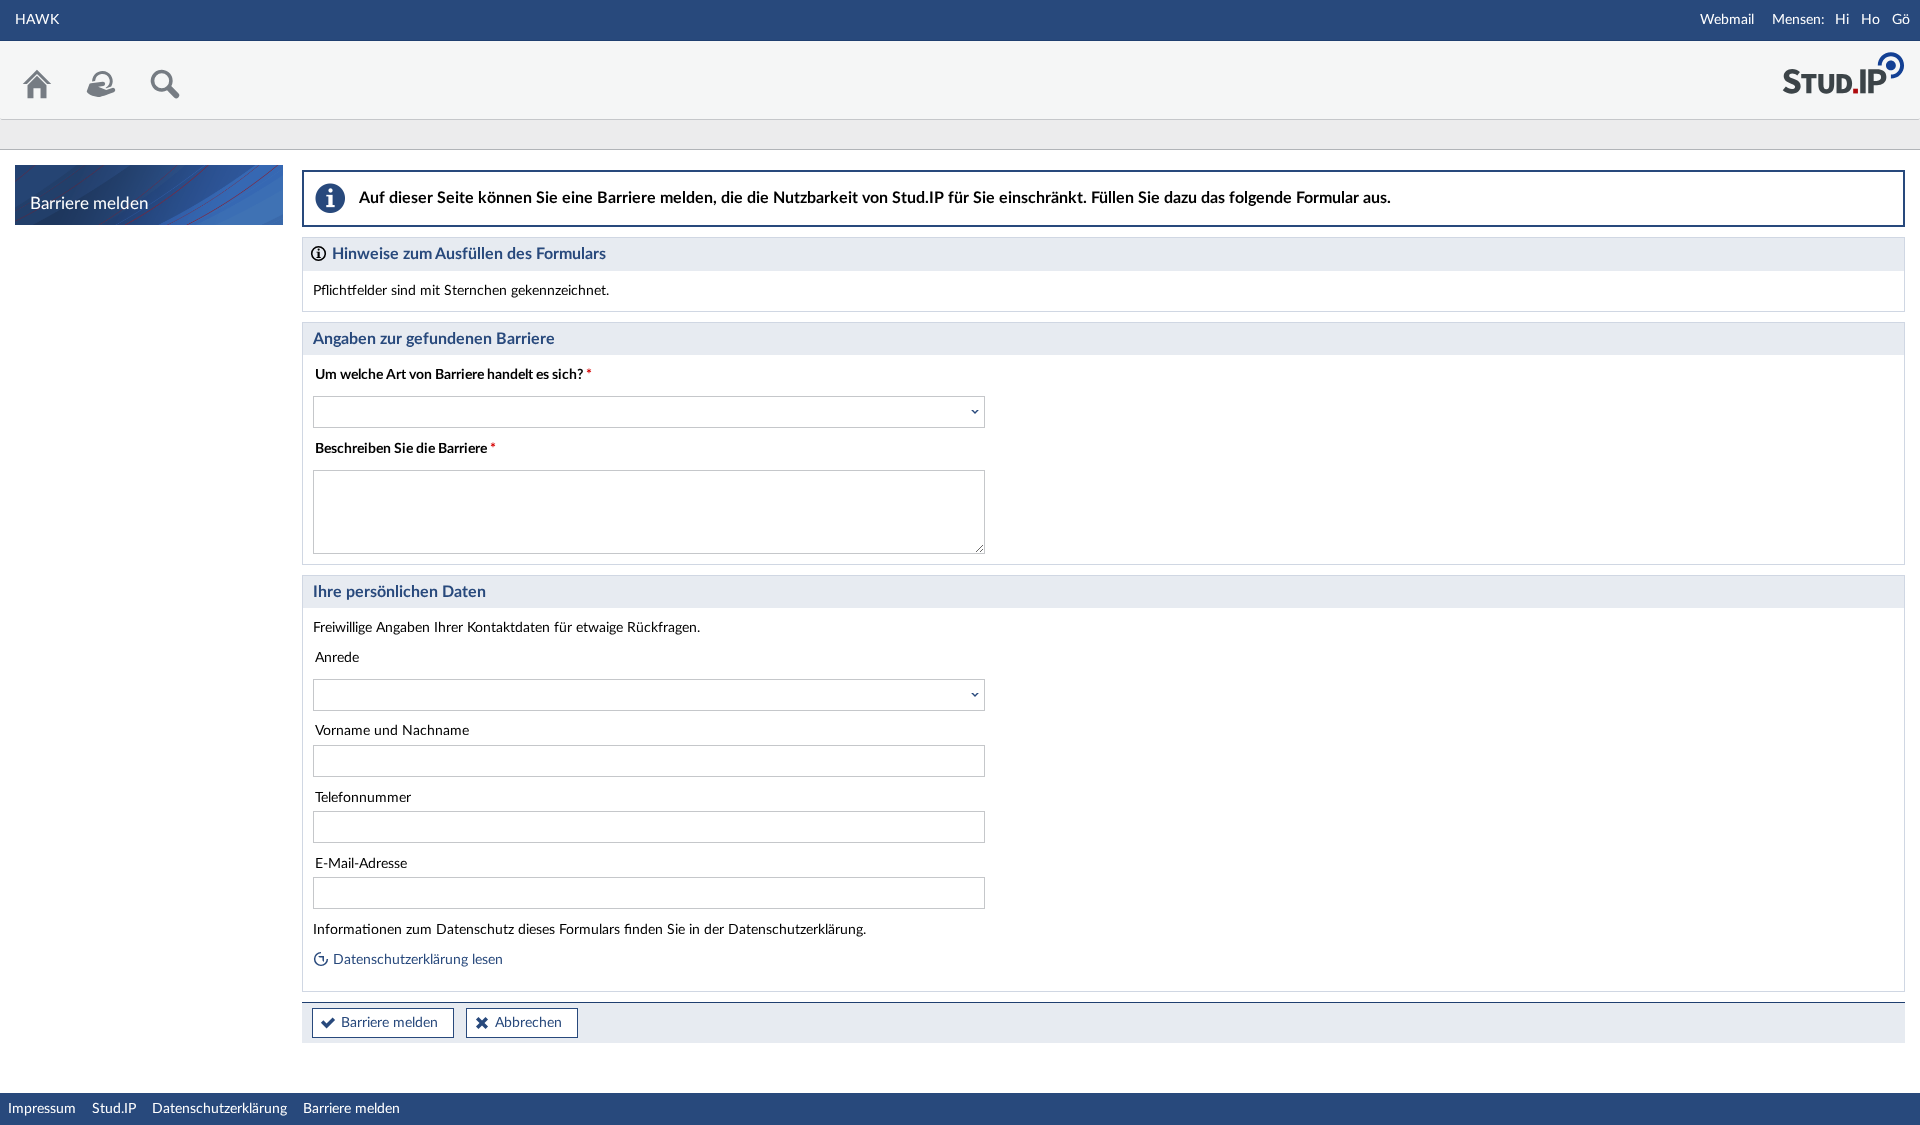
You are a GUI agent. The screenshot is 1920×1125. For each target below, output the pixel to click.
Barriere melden (389, 1023)
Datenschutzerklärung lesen (416, 960)
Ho (1870, 20)
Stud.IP (114, 1109)
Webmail (1727, 20)
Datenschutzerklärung (219, 1109)
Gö (1901, 20)
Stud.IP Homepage (1843, 67)
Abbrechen (528, 1023)
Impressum (42, 1109)
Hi (1842, 20)
